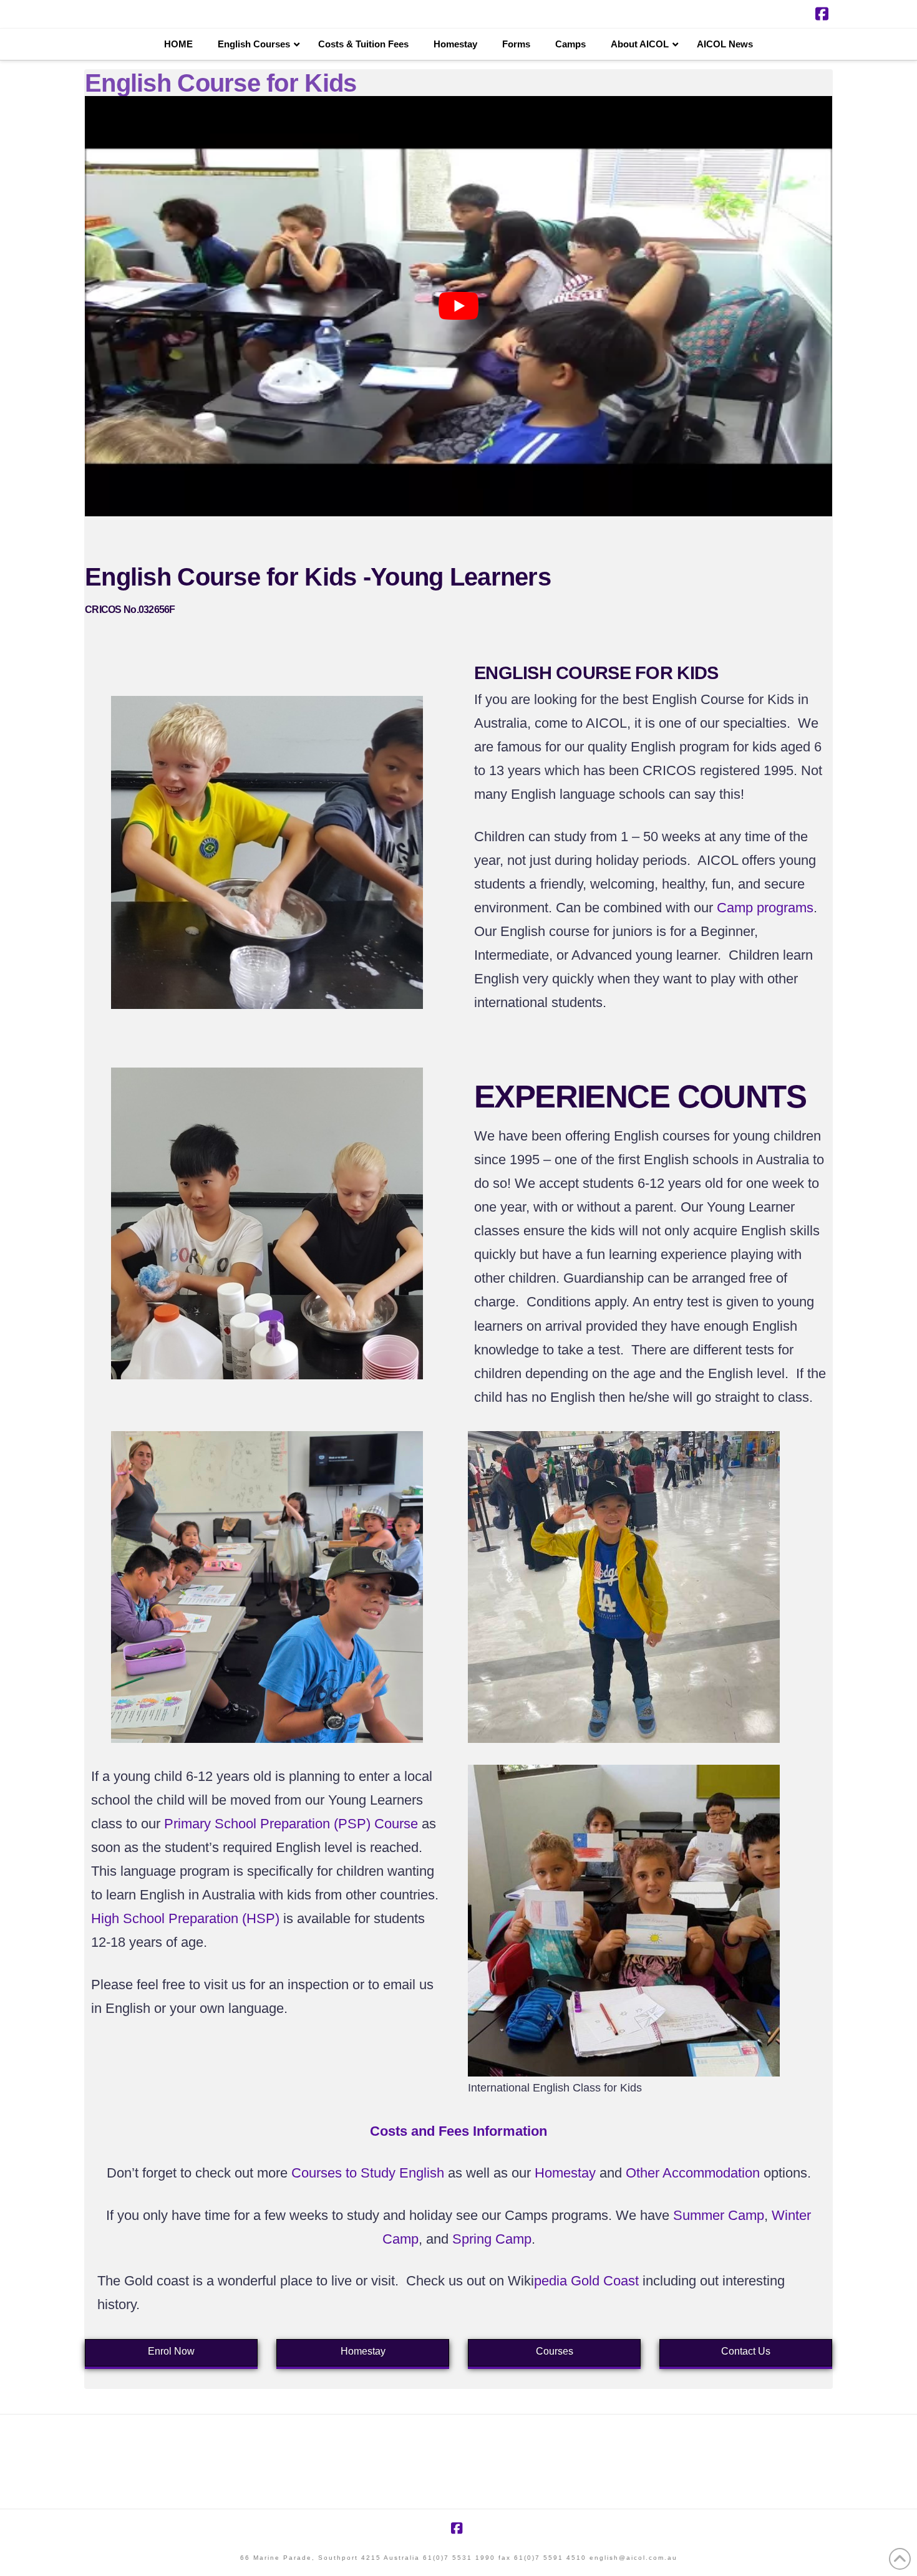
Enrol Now (171, 2351)
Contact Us (746, 2351)
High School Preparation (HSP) (185, 1918)
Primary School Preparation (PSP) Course (291, 1824)
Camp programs (765, 908)
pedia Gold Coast (586, 2281)
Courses (555, 2351)
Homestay (363, 2351)
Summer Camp (719, 2215)
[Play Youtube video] (458, 306)
